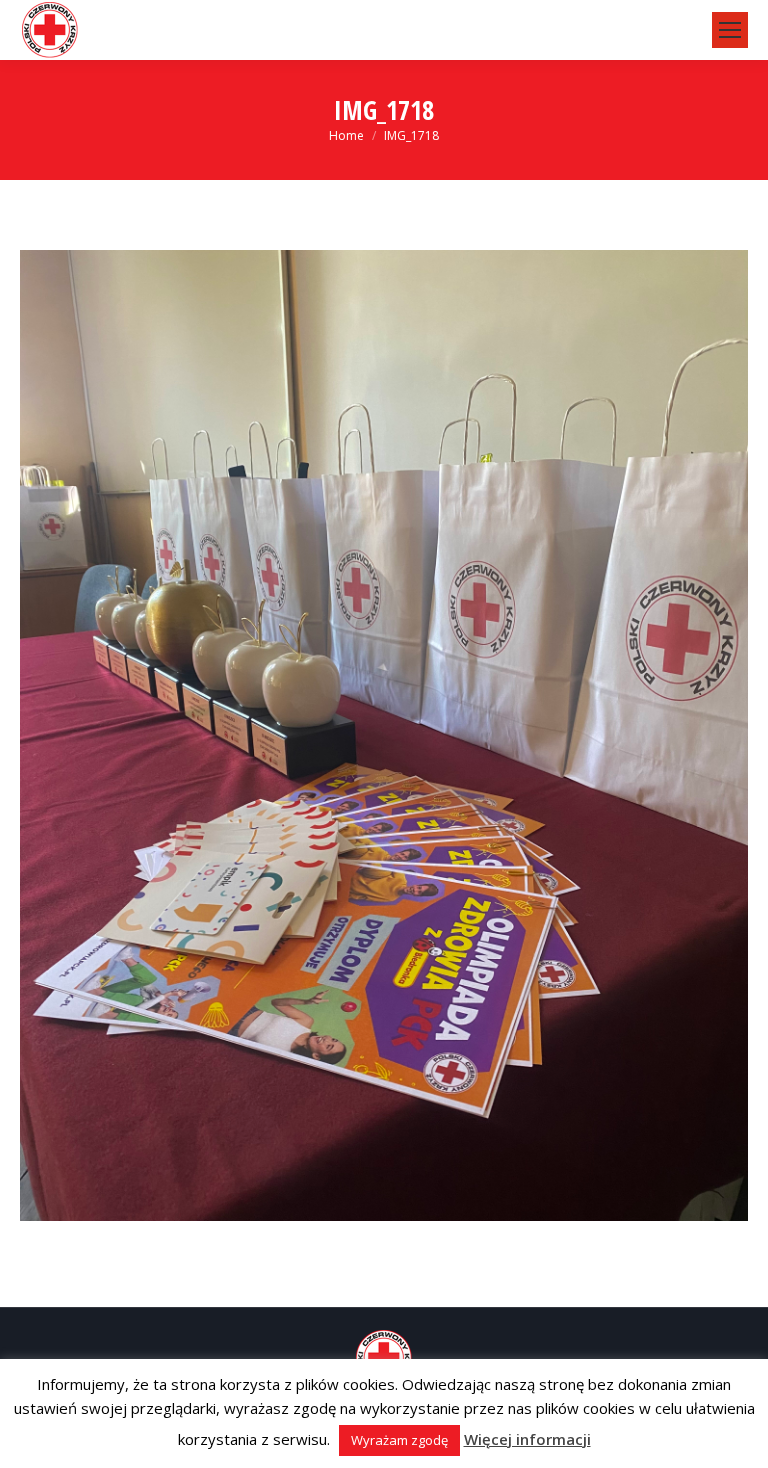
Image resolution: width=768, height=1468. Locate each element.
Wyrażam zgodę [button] (399, 1440)
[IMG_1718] (384, 735)
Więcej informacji (527, 1439)
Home (346, 135)
